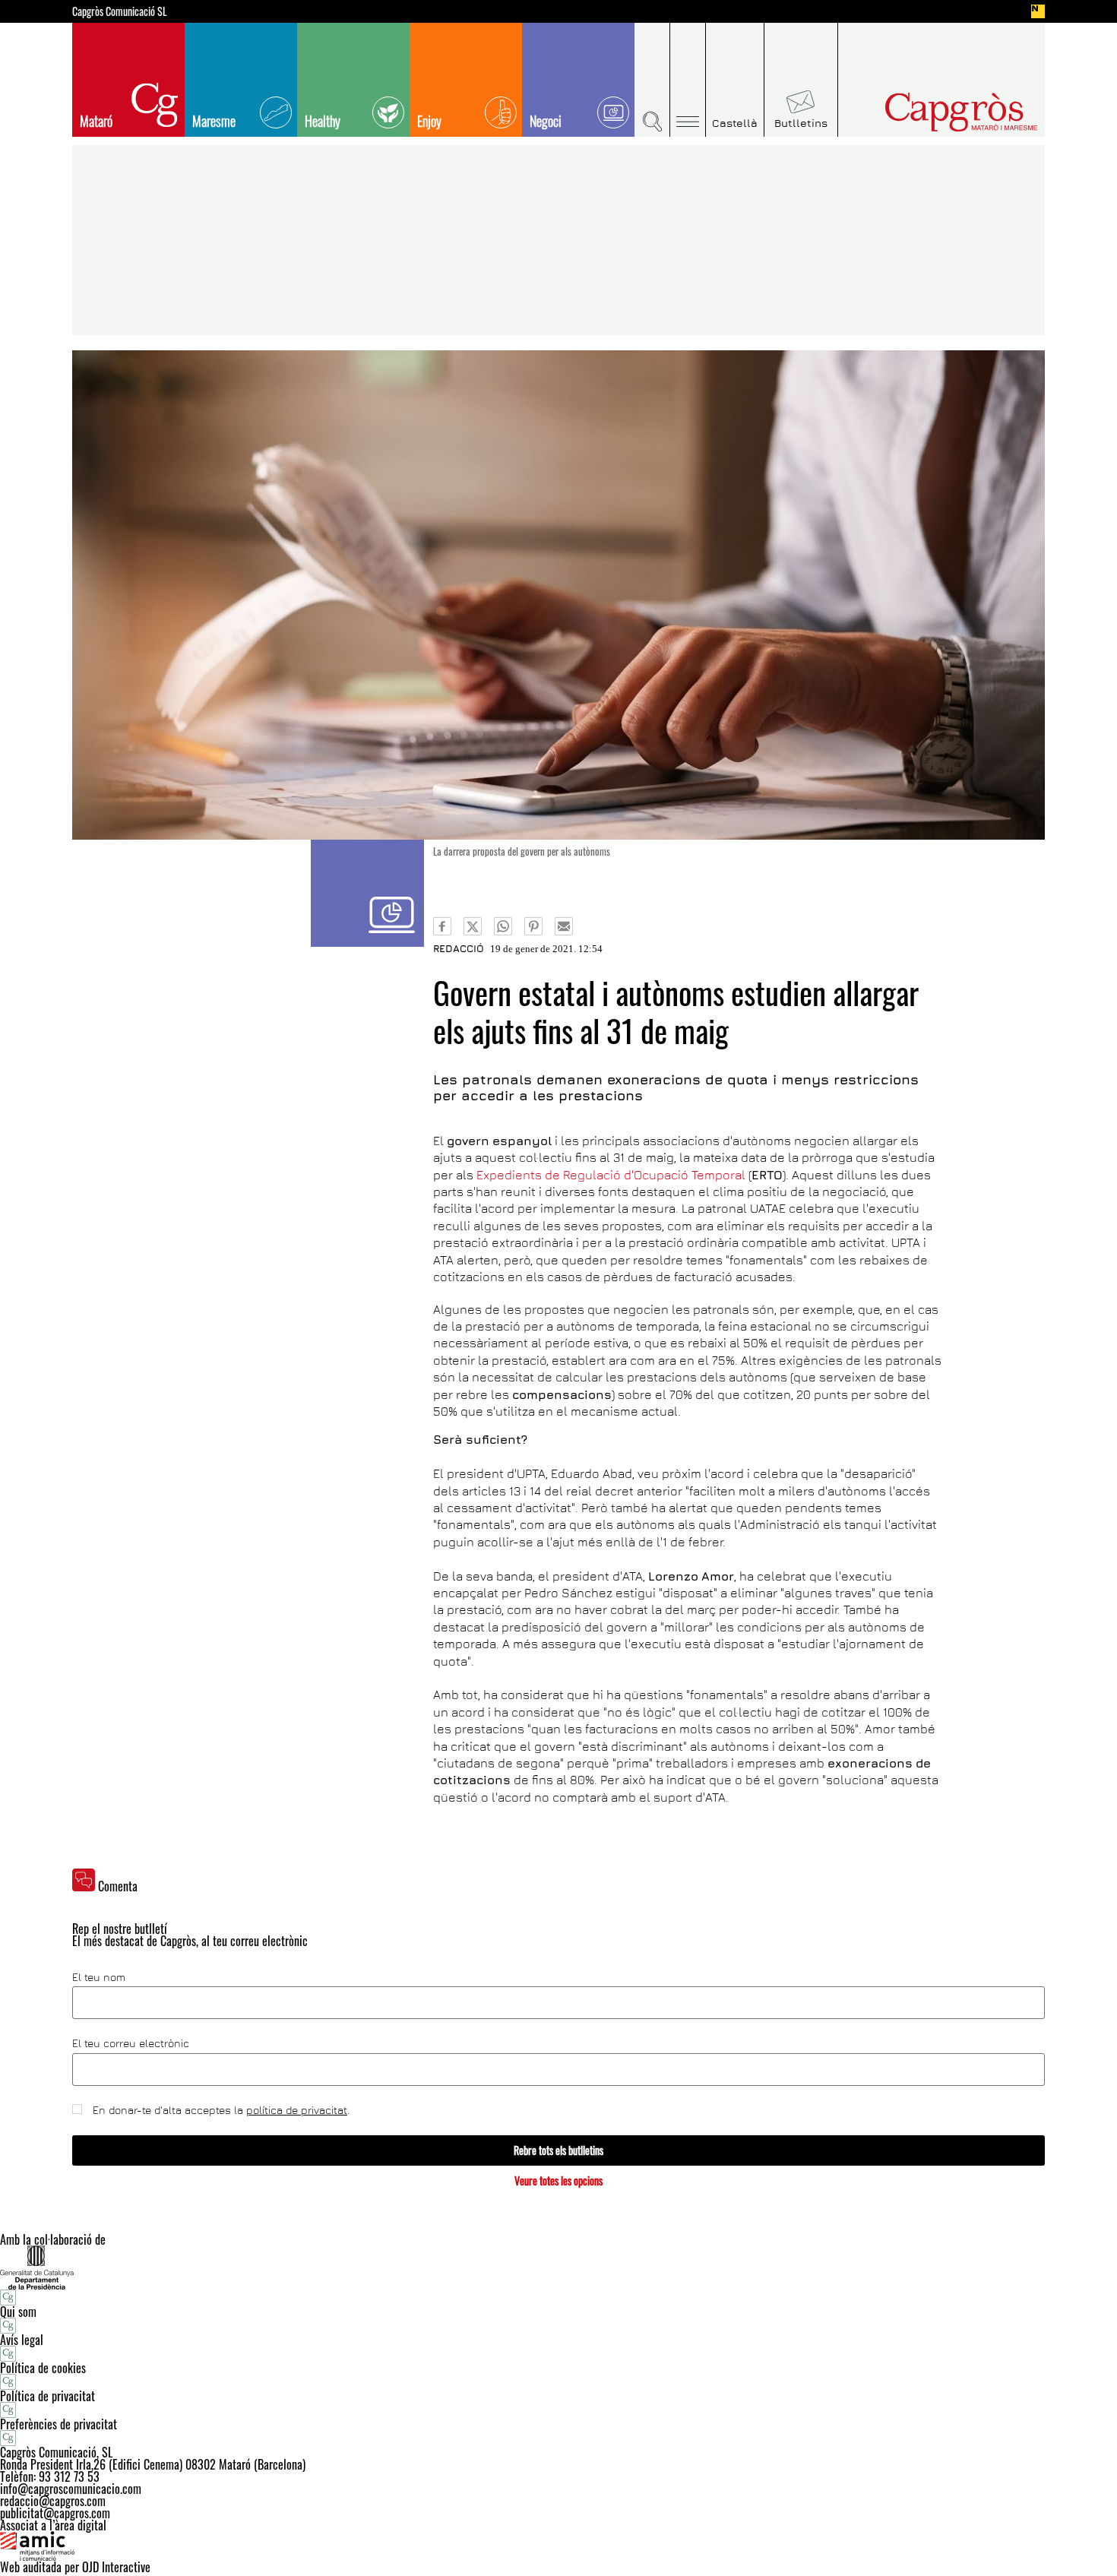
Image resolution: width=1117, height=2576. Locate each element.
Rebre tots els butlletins (558, 2150)
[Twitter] (473, 926)
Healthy (323, 121)
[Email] (564, 926)
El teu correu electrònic (131, 2043)
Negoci (546, 121)
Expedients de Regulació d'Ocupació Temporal (611, 1175)
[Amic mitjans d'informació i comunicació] (558, 2546)
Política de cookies (43, 2368)
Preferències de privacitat (59, 2424)
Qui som (18, 2312)
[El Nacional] (1038, 11)
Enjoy (429, 121)
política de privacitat (297, 2110)
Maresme (214, 121)
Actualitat (367, 893)
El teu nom (99, 1977)
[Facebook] (442, 926)
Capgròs (929, 112)
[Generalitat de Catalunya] (558, 2267)
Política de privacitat (47, 2396)
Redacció (459, 948)
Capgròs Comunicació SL (120, 11)
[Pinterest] (533, 926)
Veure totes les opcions (558, 2180)
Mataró (96, 121)
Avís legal (22, 2340)
